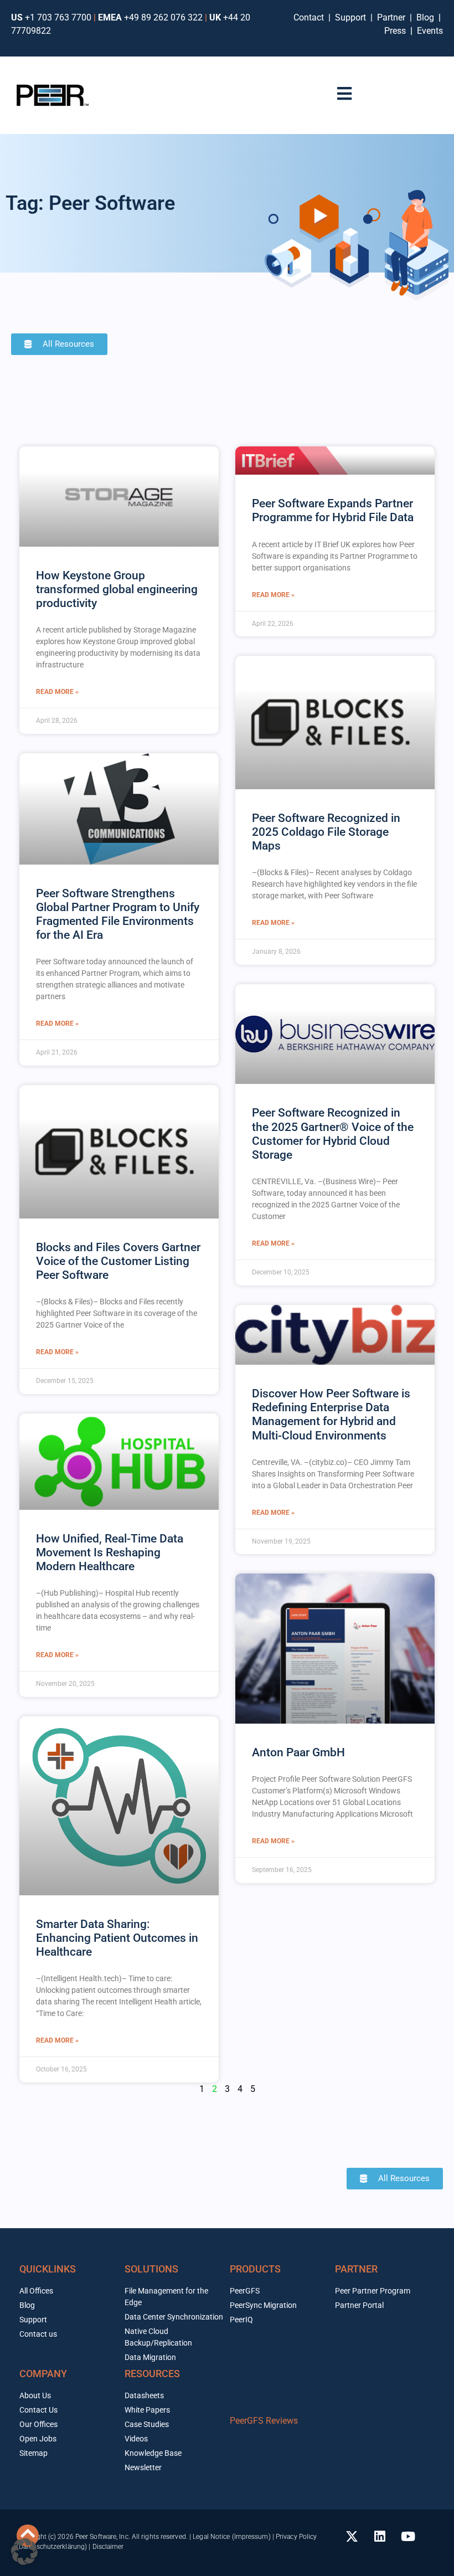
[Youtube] (408, 2537)
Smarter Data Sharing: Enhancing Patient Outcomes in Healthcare (117, 1938)
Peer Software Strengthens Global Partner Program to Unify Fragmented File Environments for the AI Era (118, 914)
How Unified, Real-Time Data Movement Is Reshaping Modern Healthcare (110, 1552)
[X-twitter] (352, 2537)
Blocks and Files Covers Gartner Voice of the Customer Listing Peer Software (118, 1261)
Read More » (57, 692)
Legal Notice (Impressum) (231, 2537)
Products (255, 2269)
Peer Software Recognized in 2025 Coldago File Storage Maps (326, 832)
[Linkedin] (380, 2537)
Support (353, 17)
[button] (24, 2552)
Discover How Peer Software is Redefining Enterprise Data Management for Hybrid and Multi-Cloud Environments (331, 1415)
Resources (152, 2374)
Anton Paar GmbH (298, 1752)
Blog (425, 17)
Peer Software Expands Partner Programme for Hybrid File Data (333, 510)
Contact (311, 17)
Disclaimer (108, 2547)
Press (396, 31)
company (43, 2374)
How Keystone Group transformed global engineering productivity (117, 589)
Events (430, 31)
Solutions (151, 2269)
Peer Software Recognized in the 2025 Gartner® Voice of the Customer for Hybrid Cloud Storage (333, 1134)
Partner (392, 17)
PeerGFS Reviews (264, 2421)
